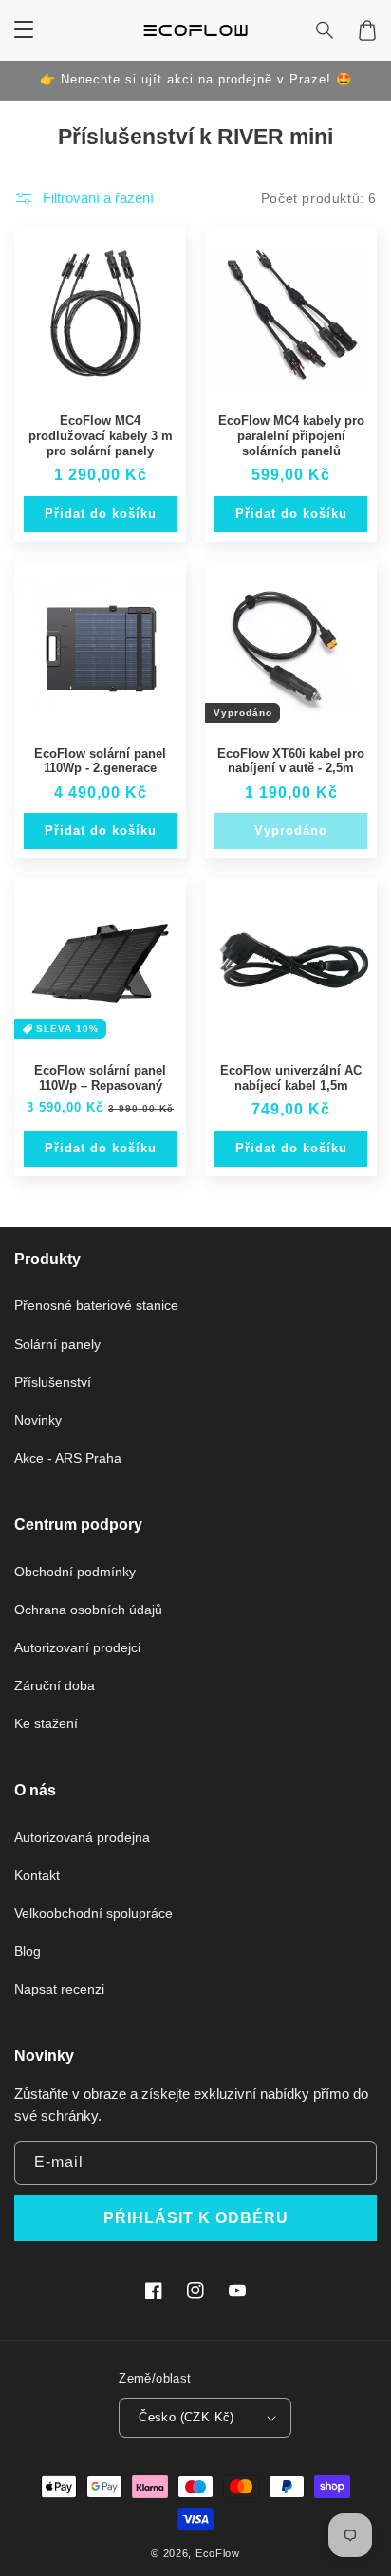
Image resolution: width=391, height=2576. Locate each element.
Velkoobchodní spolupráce (93, 1913)
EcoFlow (218, 2553)
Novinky (38, 1420)
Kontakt (37, 1875)
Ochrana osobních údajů (88, 1610)
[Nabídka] (24, 30)
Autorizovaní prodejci (77, 1647)
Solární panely (57, 1344)
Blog (28, 1951)
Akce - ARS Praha (68, 1458)
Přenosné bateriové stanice (96, 1305)
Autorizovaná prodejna (82, 1837)
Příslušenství (53, 1382)
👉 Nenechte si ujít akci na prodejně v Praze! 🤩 (196, 79)
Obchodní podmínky (75, 1572)
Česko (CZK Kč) (186, 2417)
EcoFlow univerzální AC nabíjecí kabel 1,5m (291, 1078)
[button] (326, 30)
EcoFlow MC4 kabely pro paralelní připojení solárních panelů (291, 435)
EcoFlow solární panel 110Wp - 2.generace (100, 761)
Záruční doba (55, 1685)
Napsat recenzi (59, 1989)
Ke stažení (46, 1723)
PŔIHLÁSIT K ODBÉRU (196, 2218)
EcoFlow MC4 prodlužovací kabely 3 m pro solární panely (101, 435)
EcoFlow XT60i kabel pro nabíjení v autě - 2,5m (291, 761)
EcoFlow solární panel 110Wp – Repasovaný (100, 1078)
